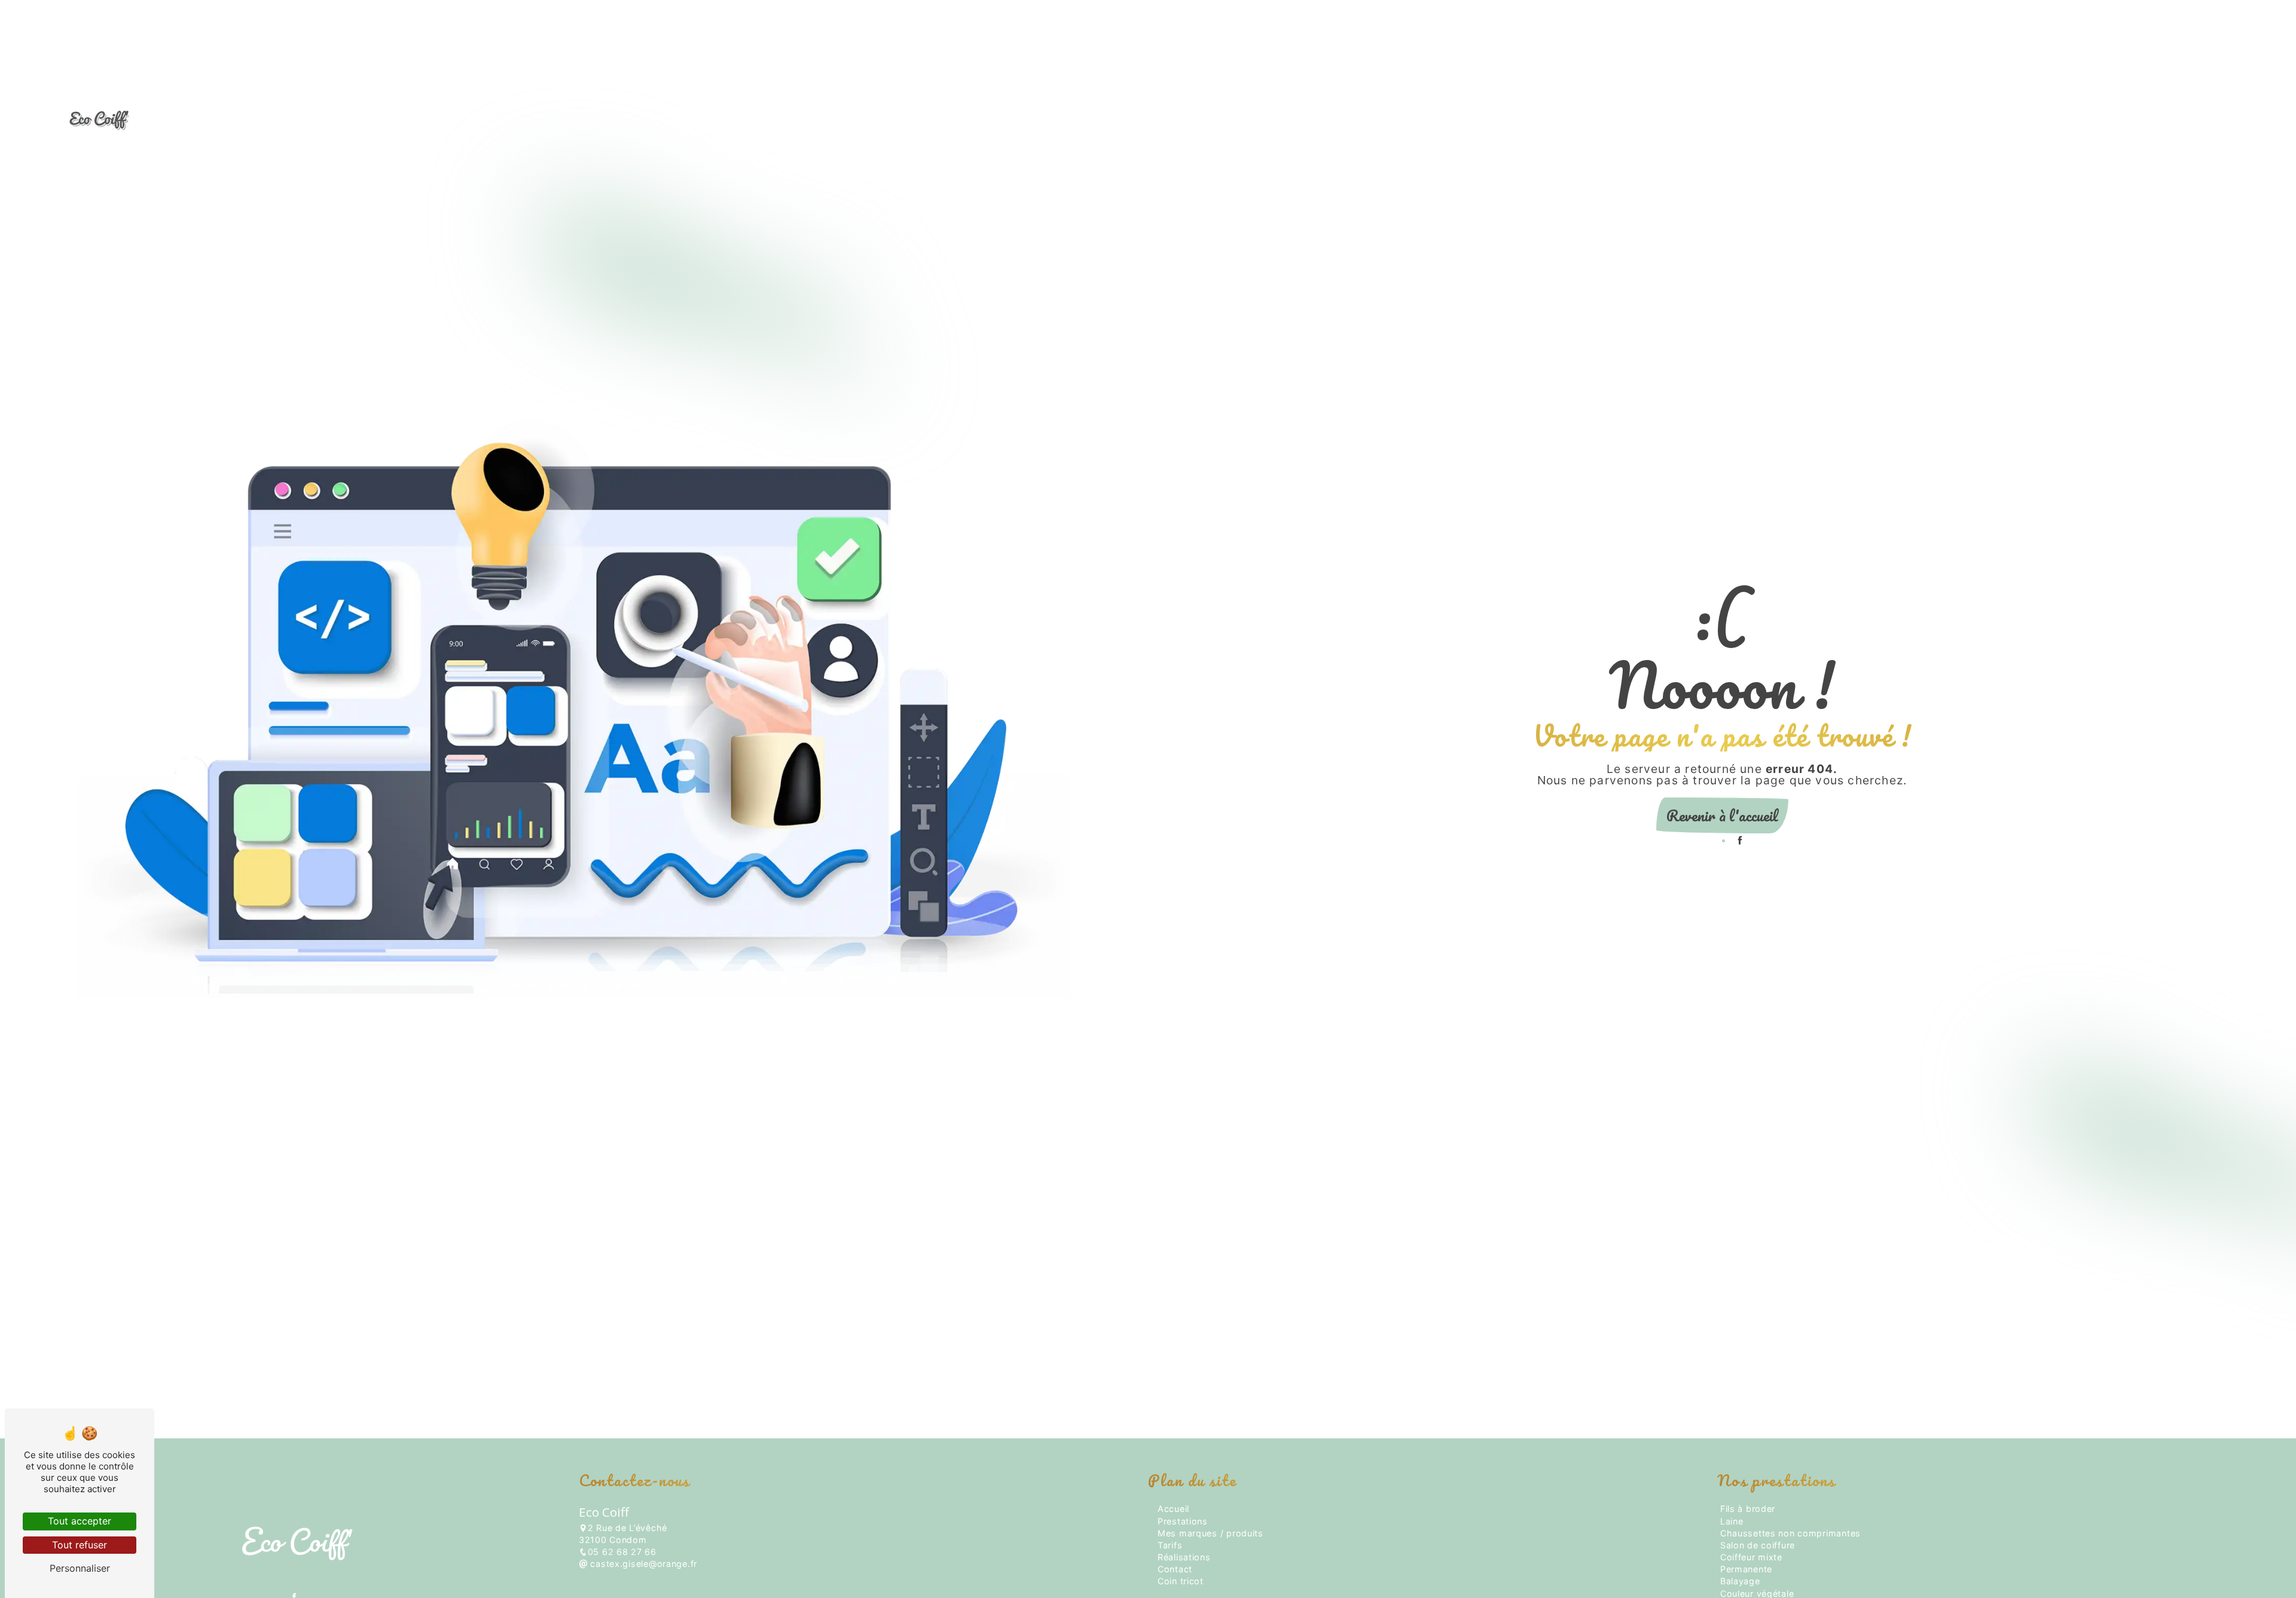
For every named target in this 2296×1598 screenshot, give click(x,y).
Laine (1732, 1521)
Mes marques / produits (1947, 120)
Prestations (1762, 120)
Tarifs (2044, 120)
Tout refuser (80, 1545)
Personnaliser (80, 1568)
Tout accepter (80, 1521)
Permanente (1746, 1569)
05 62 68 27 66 (622, 1552)
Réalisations (2112, 120)
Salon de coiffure (1758, 1545)
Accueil (1693, 120)
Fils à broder (1748, 1509)
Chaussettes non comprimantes (1790, 1533)
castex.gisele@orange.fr (642, 1564)
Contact (2184, 120)
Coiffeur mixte (1751, 1557)
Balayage (1740, 1581)
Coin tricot (1839, 120)
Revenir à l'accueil (1722, 815)
